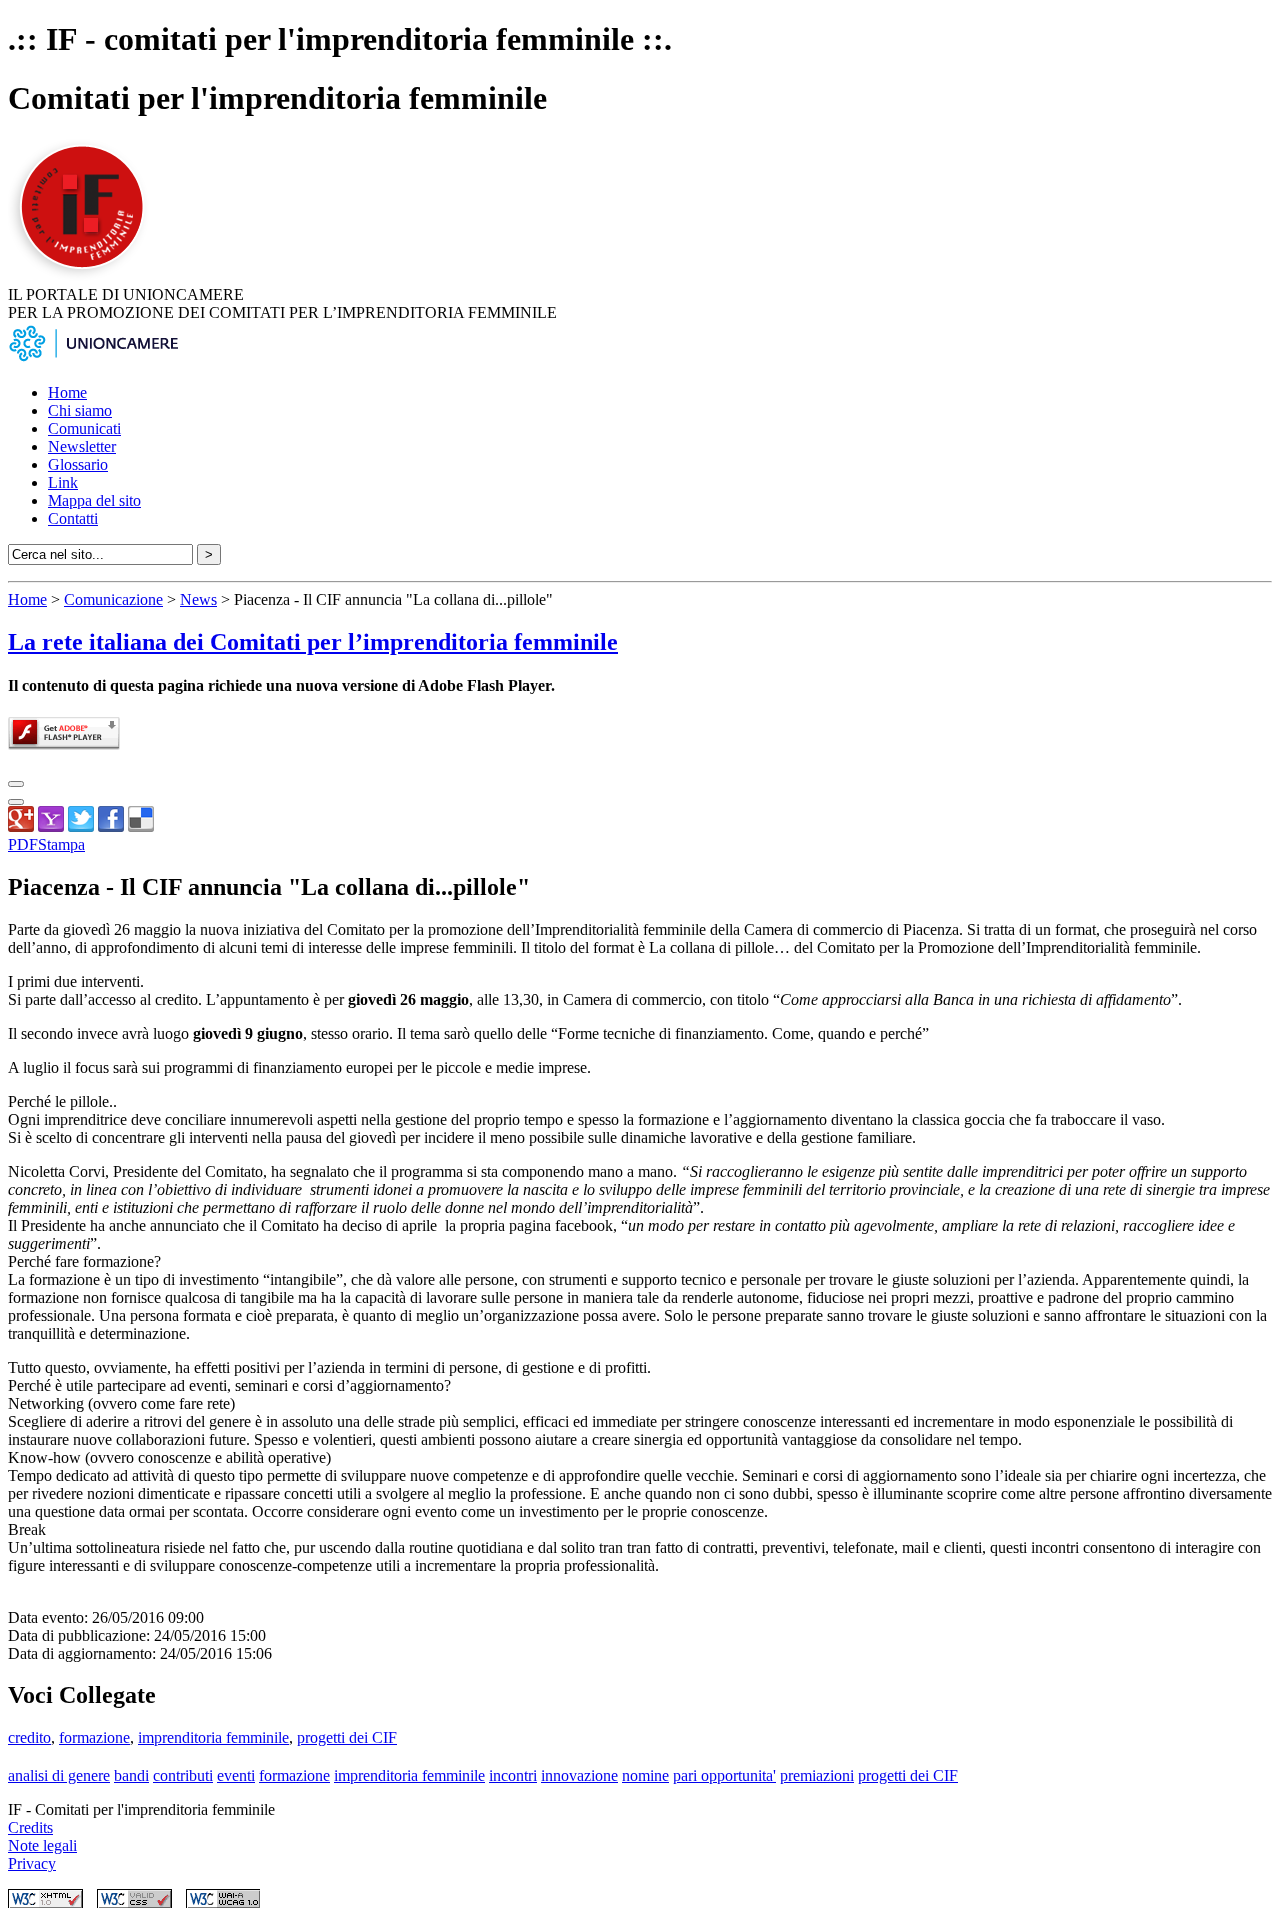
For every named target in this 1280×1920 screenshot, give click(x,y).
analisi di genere (59, 1775)
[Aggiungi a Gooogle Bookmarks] (21, 826)
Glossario (78, 464)
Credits (30, 1827)
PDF (23, 844)
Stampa (61, 844)
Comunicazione (113, 599)
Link (63, 482)
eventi (236, 1775)
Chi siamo (80, 410)
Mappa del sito (94, 500)
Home (67, 392)
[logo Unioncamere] (93, 358)
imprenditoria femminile (213, 1737)
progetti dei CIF (347, 1737)
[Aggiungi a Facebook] (111, 826)
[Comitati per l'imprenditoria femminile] (85, 276)
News (198, 599)
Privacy (32, 1863)
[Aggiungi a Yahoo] (51, 826)
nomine (645, 1775)
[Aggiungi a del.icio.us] (141, 826)
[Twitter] (81, 826)
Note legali (42, 1845)
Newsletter (82, 446)
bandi (131, 1775)
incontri (513, 1775)
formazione (94, 1737)
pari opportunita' (724, 1775)
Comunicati (84, 428)
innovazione (579, 1775)
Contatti (73, 518)
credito (29, 1737)
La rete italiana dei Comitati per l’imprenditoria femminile (313, 642)
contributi (183, 1775)
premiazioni (817, 1775)
